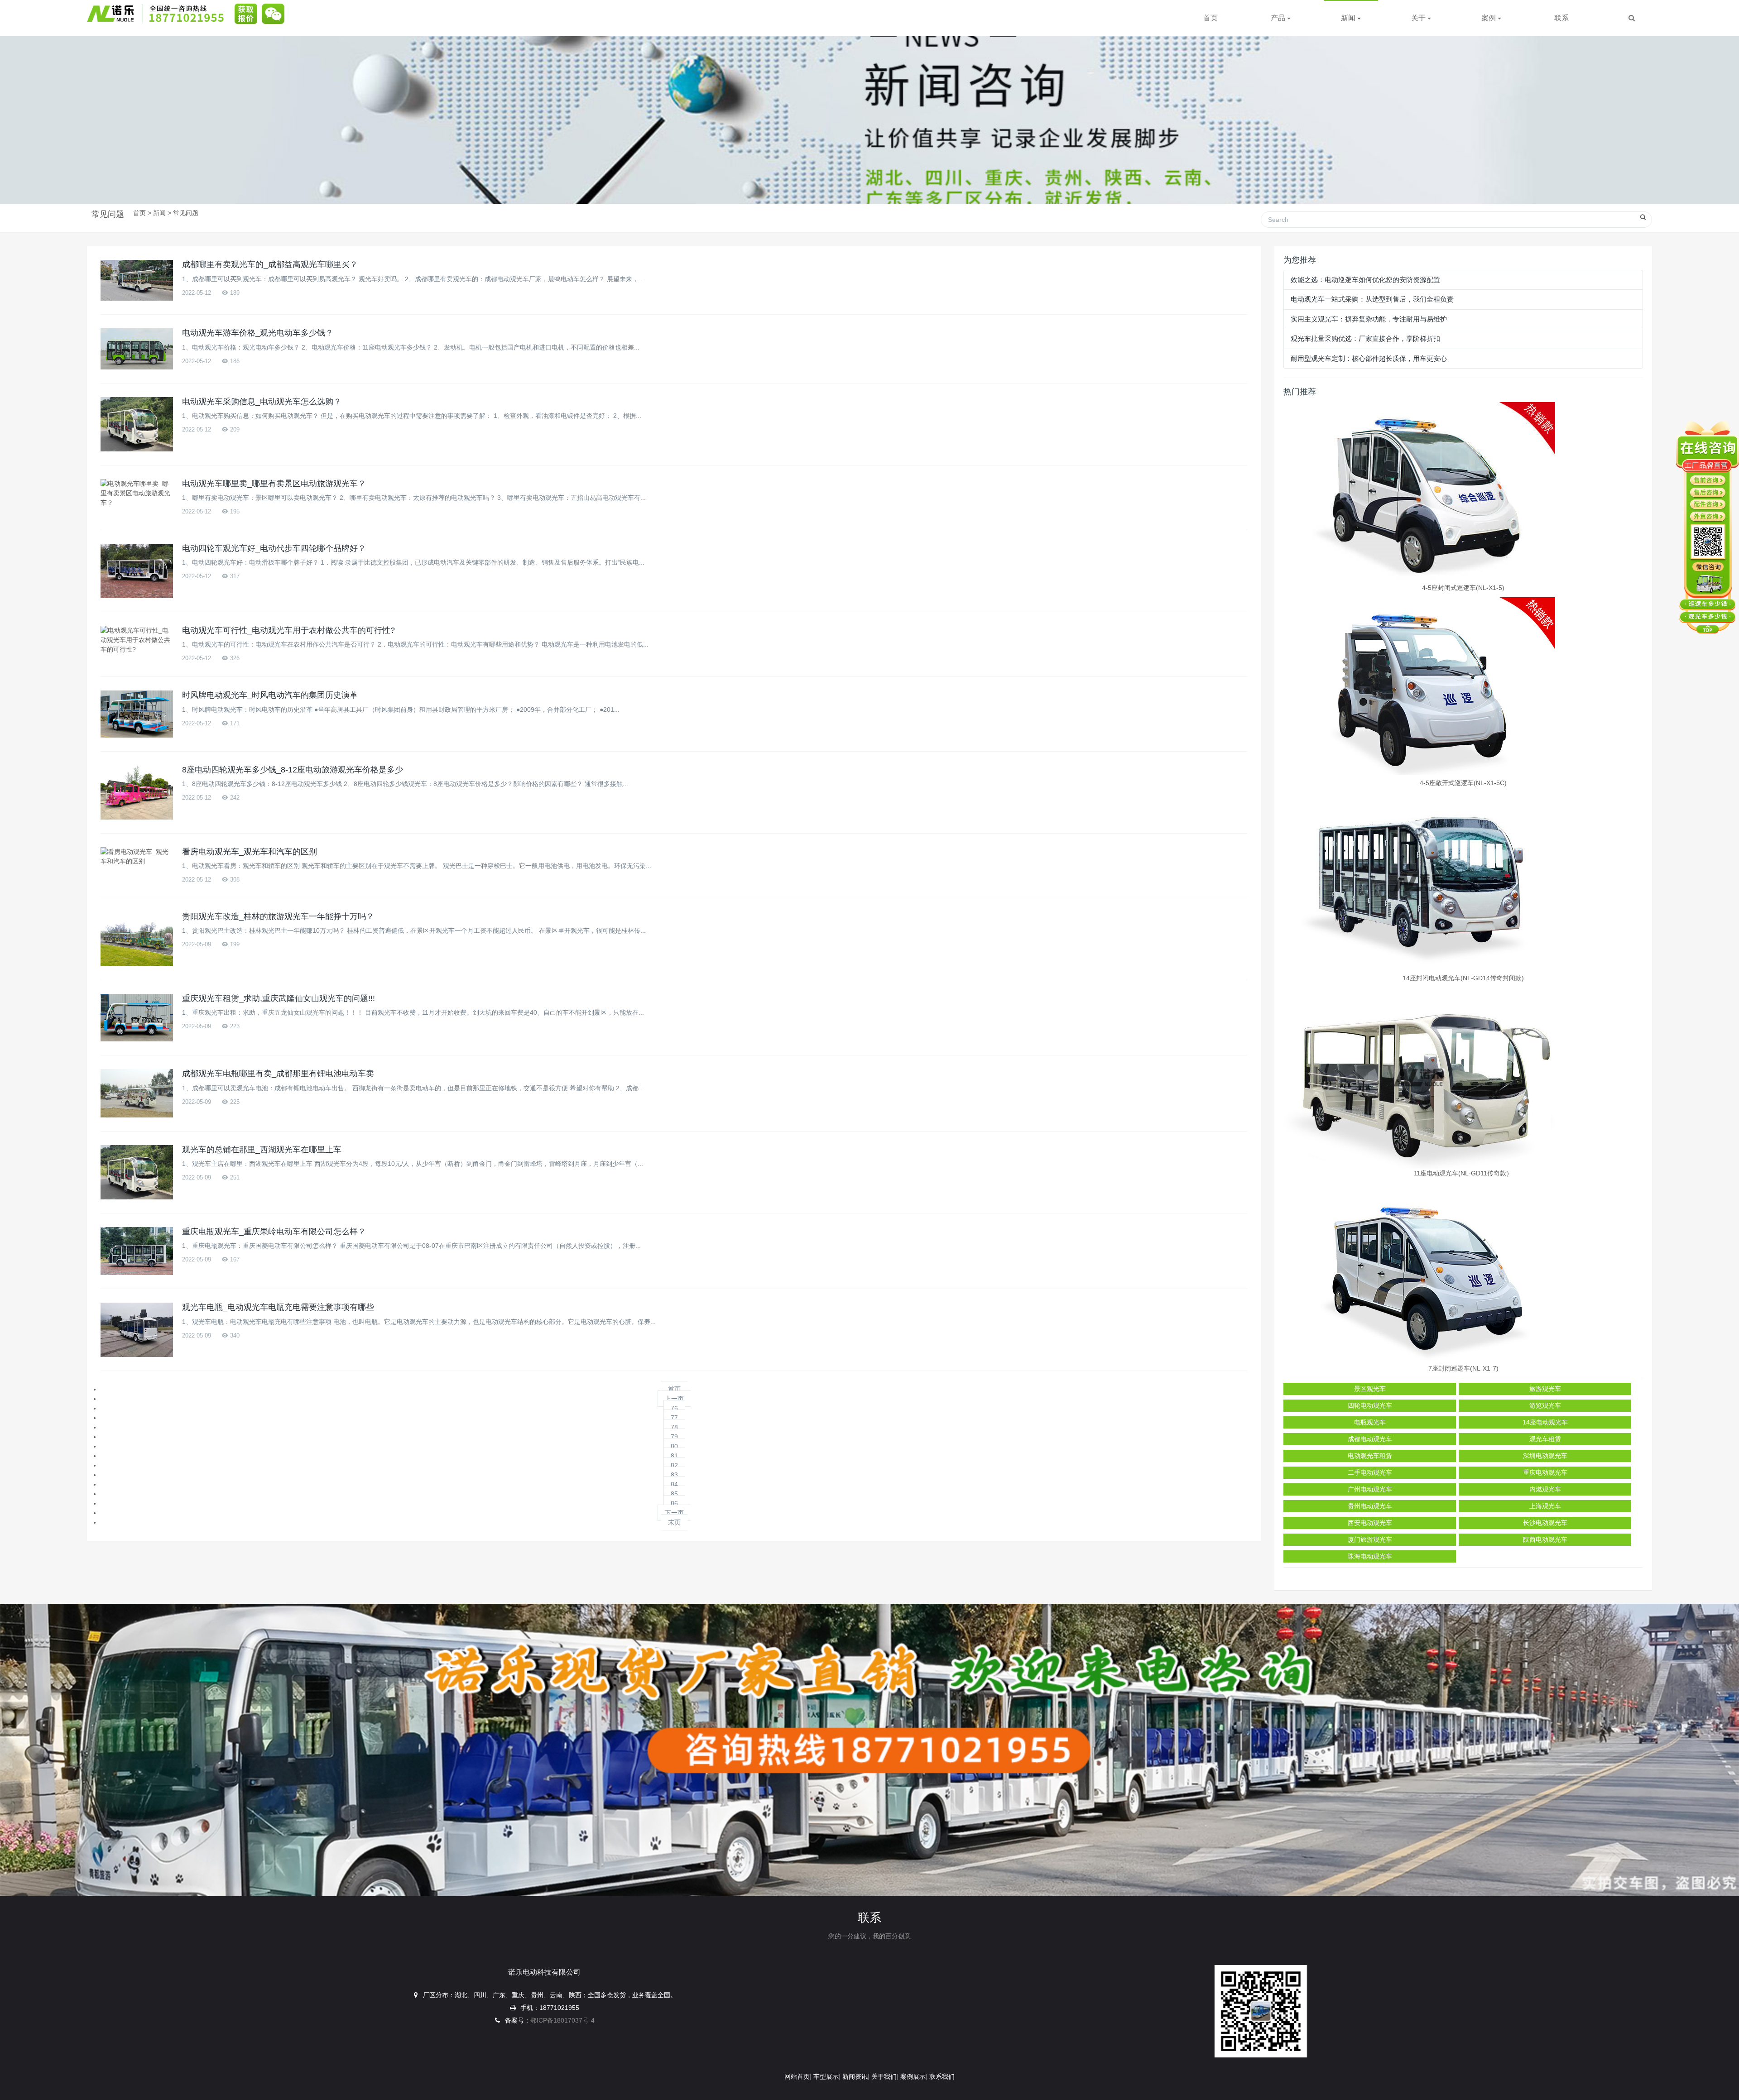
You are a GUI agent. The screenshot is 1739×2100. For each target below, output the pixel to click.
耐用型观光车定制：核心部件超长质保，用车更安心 (1369, 358)
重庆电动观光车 (1545, 1472)
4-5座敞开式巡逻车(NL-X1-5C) (1463, 783)
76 (674, 1408)
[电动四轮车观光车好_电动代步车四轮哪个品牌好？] (137, 571)
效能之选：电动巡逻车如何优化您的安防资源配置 (1365, 280)
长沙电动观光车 (1545, 1523)
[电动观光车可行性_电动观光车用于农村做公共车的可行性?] (137, 640)
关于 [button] (1419, 18)
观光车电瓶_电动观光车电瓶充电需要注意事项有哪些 (278, 1307)
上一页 (674, 1399)
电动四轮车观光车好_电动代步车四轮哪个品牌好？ (274, 548)
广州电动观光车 (1370, 1489)
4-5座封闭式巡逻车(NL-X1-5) (1463, 588)
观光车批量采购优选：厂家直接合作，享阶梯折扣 (1365, 338)
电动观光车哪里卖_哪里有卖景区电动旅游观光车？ (274, 484)
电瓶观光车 (1370, 1422)
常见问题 (186, 213)
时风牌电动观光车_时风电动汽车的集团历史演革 (270, 695)
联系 (1561, 18)
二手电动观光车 (1370, 1472)
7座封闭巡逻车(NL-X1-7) (1463, 1368)
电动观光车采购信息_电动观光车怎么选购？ (262, 402)
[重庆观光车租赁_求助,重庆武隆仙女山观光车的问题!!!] (137, 1018)
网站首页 (797, 2076)
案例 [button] (1489, 18)
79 (674, 1437)
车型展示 (826, 2076)
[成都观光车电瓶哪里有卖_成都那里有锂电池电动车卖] (137, 1093)
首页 (1211, 18)
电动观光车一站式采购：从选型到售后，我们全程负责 (1372, 299)
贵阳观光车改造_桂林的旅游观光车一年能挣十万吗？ (278, 916)
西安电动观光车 (1370, 1523)
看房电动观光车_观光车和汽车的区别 (250, 852)
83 (674, 1475)
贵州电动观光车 (1370, 1506)
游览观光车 (1545, 1405)
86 (674, 1503)
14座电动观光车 (1545, 1422)
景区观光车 (1370, 1389)
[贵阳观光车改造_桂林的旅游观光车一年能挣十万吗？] (137, 939)
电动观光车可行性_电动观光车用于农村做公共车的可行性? (288, 630)
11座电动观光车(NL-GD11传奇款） (1463, 1173)
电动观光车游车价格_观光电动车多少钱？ (258, 333)
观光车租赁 (1545, 1439)
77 (674, 1418)
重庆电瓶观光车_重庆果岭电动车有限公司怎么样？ (274, 1232)
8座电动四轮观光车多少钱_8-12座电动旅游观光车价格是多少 (293, 770)
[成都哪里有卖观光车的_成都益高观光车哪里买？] (137, 280)
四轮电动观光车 (1370, 1405)
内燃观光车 (1545, 1489)
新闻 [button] (1349, 18)
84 (674, 1484)
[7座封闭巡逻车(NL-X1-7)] (1463, 1273)
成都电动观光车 (1370, 1439)
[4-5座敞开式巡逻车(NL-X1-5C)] (1463, 688)
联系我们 (942, 2076)
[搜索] (1632, 18)
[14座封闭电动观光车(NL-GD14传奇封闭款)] (1463, 883)
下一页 (674, 1513)
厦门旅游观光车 (1370, 1539)
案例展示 (913, 2076)
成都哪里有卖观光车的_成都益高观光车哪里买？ (270, 264)
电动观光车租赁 (1370, 1456)
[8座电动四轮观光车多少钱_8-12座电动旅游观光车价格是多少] (137, 792)
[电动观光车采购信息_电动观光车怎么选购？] (137, 424)
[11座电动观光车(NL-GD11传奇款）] (1463, 1078)
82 (674, 1465)
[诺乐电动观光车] (159, 14)
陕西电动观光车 (1545, 1539)
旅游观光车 (1545, 1389)
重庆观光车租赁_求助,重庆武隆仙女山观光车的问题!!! (279, 998)
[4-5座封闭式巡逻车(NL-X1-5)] (1463, 493)
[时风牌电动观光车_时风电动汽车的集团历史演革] (137, 714)
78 (674, 1427)
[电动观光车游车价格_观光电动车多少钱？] (137, 349)
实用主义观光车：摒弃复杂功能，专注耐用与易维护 (1369, 319)
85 (674, 1494)
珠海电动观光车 (1370, 1556)
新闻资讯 (855, 2076)
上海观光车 (1545, 1506)
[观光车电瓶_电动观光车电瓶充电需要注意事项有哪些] (137, 1330)
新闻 (159, 213)
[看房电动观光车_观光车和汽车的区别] (137, 857)
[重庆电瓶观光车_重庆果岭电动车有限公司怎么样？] (137, 1251)
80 (674, 1446)
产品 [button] (1279, 18)
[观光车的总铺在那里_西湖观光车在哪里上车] (137, 1172)
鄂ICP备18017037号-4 (562, 2020)
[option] (869, 102)
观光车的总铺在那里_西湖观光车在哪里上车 (262, 1150)
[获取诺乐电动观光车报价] (244, 14)
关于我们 (884, 2076)
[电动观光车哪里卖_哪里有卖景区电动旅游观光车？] (137, 493)
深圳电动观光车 (1545, 1456)
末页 (674, 1522)
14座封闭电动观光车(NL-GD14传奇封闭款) (1463, 978)
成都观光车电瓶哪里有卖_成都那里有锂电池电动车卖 (278, 1074)
